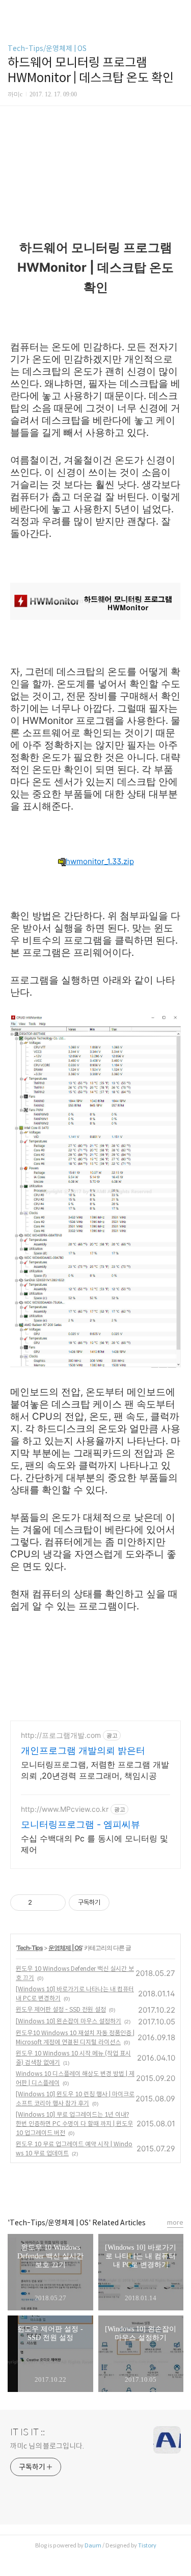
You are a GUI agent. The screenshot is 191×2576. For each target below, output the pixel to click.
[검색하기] (178, 11)
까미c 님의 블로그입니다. (47, 2446)
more (175, 2222)
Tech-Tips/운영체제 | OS (47, 48)
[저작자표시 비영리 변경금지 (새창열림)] (123, 1903)
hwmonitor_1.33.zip (100, 861)
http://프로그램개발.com (61, 1735)
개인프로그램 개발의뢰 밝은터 (83, 1750)
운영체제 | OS (65, 1948)
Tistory (147, 2545)
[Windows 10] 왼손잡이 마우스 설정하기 (69, 2021)
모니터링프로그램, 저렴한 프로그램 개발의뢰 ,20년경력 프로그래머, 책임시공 (95, 1770)
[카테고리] (12, 11)
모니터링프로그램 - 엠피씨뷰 (80, 1824)
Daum (93, 2545)
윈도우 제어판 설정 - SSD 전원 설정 (61, 2009)
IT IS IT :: (28, 2432)
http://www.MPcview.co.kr (65, 1809)
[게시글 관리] (54, 1903)
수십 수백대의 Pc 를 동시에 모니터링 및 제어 (94, 1844)
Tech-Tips (30, 1948)
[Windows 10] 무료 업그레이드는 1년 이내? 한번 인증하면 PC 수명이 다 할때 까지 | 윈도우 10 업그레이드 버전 (74, 2124)
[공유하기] (42, 1903)
